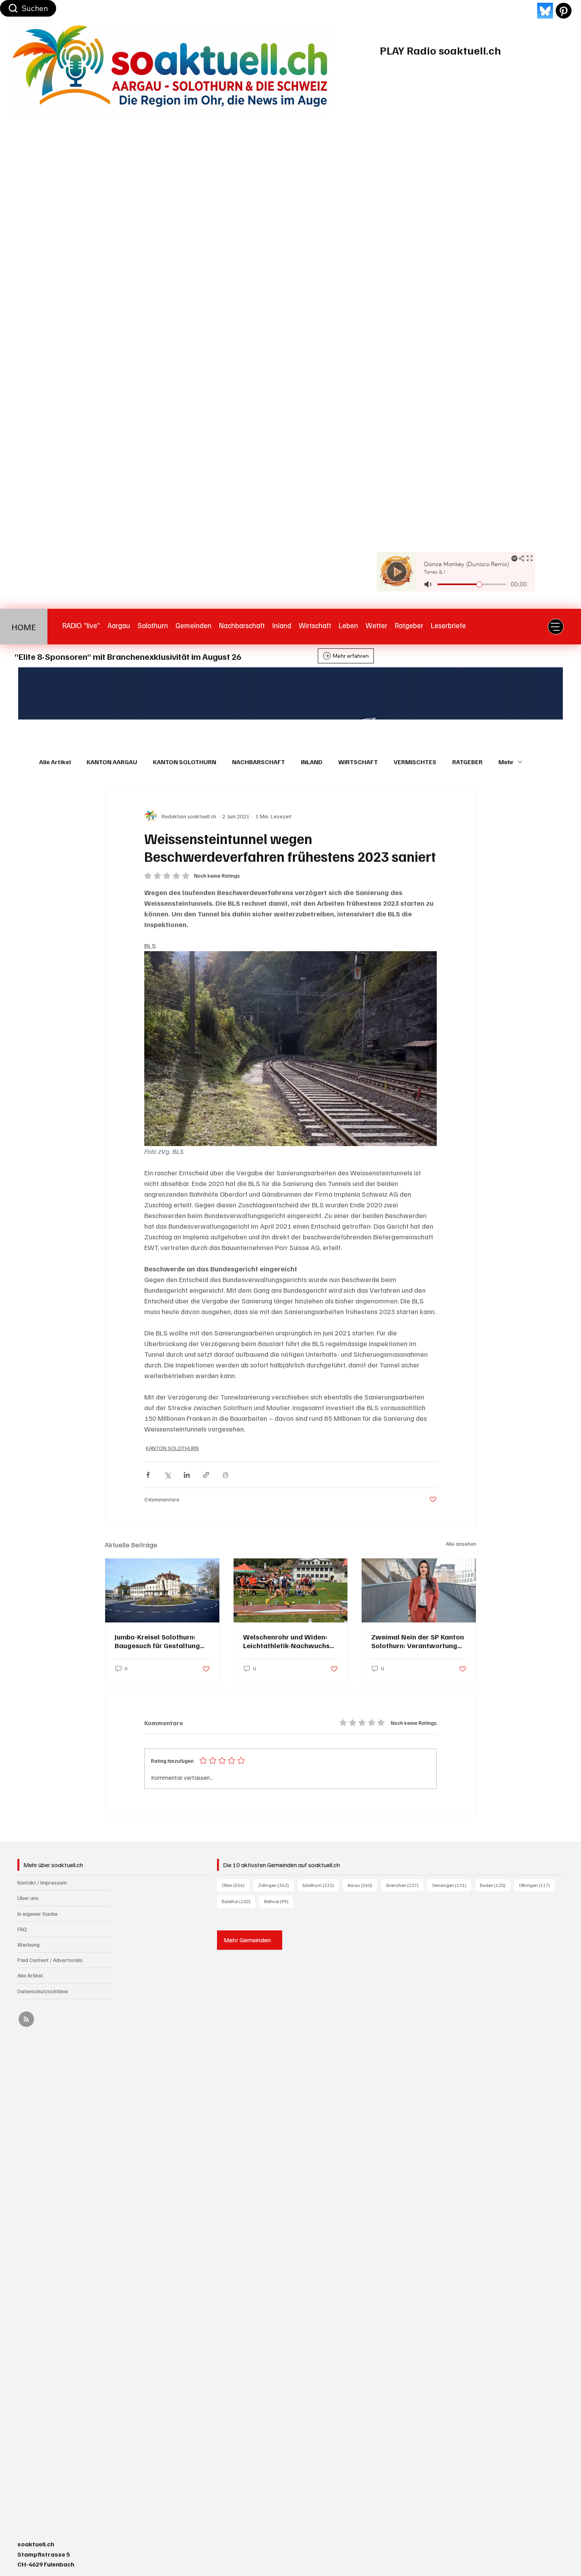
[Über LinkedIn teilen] (187, 1475)
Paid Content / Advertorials (50, 1960)
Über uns (28, 1898)
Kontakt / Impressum (42, 1882)
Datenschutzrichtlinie (43, 1991)
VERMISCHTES (415, 762)
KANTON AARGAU (112, 762)
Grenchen (405, 1885)
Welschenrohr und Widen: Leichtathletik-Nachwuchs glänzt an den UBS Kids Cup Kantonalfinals (288, 1641)
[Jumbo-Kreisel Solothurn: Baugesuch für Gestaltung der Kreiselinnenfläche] (162, 1590)
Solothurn (321, 1885)
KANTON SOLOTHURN (185, 762)
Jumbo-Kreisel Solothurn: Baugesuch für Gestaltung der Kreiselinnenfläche (157, 1641)
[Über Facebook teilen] (148, 1475)
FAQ (22, 1929)
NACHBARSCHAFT (258, 762)
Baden (495, 1885)
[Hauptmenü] (556, 627)
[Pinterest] (564, 11)
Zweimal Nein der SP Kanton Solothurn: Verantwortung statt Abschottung (418, 1641)
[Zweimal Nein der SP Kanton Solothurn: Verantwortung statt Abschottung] (419, 1590)
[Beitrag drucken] (225, 1475)
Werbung (28, 1944)
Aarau (362, 1885)
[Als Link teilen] (206, 1475)
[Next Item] (543, 693)
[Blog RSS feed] (26, 2020)
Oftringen (537, 1885)
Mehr (506, 762)
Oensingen (452, 1885)
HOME (24, 627)
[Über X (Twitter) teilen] (167, 1475)
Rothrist (279, 1901)
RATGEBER (467, 762)
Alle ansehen (461, 1544)
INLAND (312, 762)
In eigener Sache (38, 1914)
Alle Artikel (55, 762)
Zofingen (276, 1885)
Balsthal (239, 1901)
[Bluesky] (545, 11)
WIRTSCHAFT (358, 762)
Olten (236, 1885)
